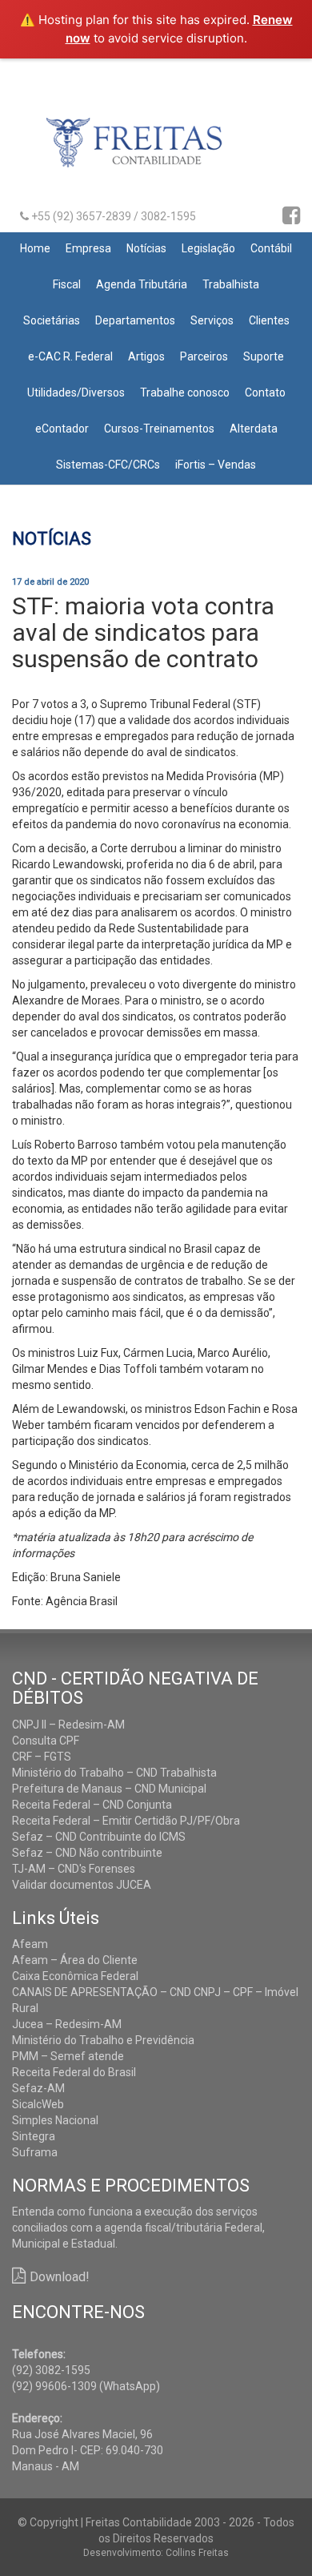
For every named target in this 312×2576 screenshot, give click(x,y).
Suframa (35, 2152)
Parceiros (204, 356)
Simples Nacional (55, 2120)
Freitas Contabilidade (156, 149)
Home (35, 248)
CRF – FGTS (42, 1757)
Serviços (212, 320)
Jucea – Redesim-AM (67, 2024)
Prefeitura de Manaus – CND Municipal (109, 1789)
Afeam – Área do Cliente (75, 1960)
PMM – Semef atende (68, 2056)
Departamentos (135, 320)
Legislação (208, 248)
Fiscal (67, 284)
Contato (265, 392)
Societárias (52, 320)
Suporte (264, 356)
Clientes (269, 320)
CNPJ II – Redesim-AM (68, 1725)
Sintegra (34, 2136)
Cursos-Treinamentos (159, 429)
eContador (62, 429)
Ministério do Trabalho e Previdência (103, 2040)
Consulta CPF (46, 1741)
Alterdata (254, 429)
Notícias (146, 248)
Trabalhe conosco (185, 392)
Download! (60, 2277)
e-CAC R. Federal (70, 356)
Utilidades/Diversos (76, 392)
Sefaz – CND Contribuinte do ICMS (99, 1837)
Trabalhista (231, 284)
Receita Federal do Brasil (74, 2072)
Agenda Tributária (142, 284)
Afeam (30, 1944)
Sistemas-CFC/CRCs (108, 465)
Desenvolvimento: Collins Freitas (156, 2553)
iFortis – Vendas (216, 465)
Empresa (88, 248)
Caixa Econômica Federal (75, 1976)
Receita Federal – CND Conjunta (92, 1805)
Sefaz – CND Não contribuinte (87, 1853)
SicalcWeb (38, 2104)
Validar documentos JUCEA (82, 1885)
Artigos (146, 356)
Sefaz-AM (38, 2088)
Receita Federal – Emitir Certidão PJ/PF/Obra (126, 1821)
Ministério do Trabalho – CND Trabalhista (114, 1773)
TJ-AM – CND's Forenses (74, 1869)
